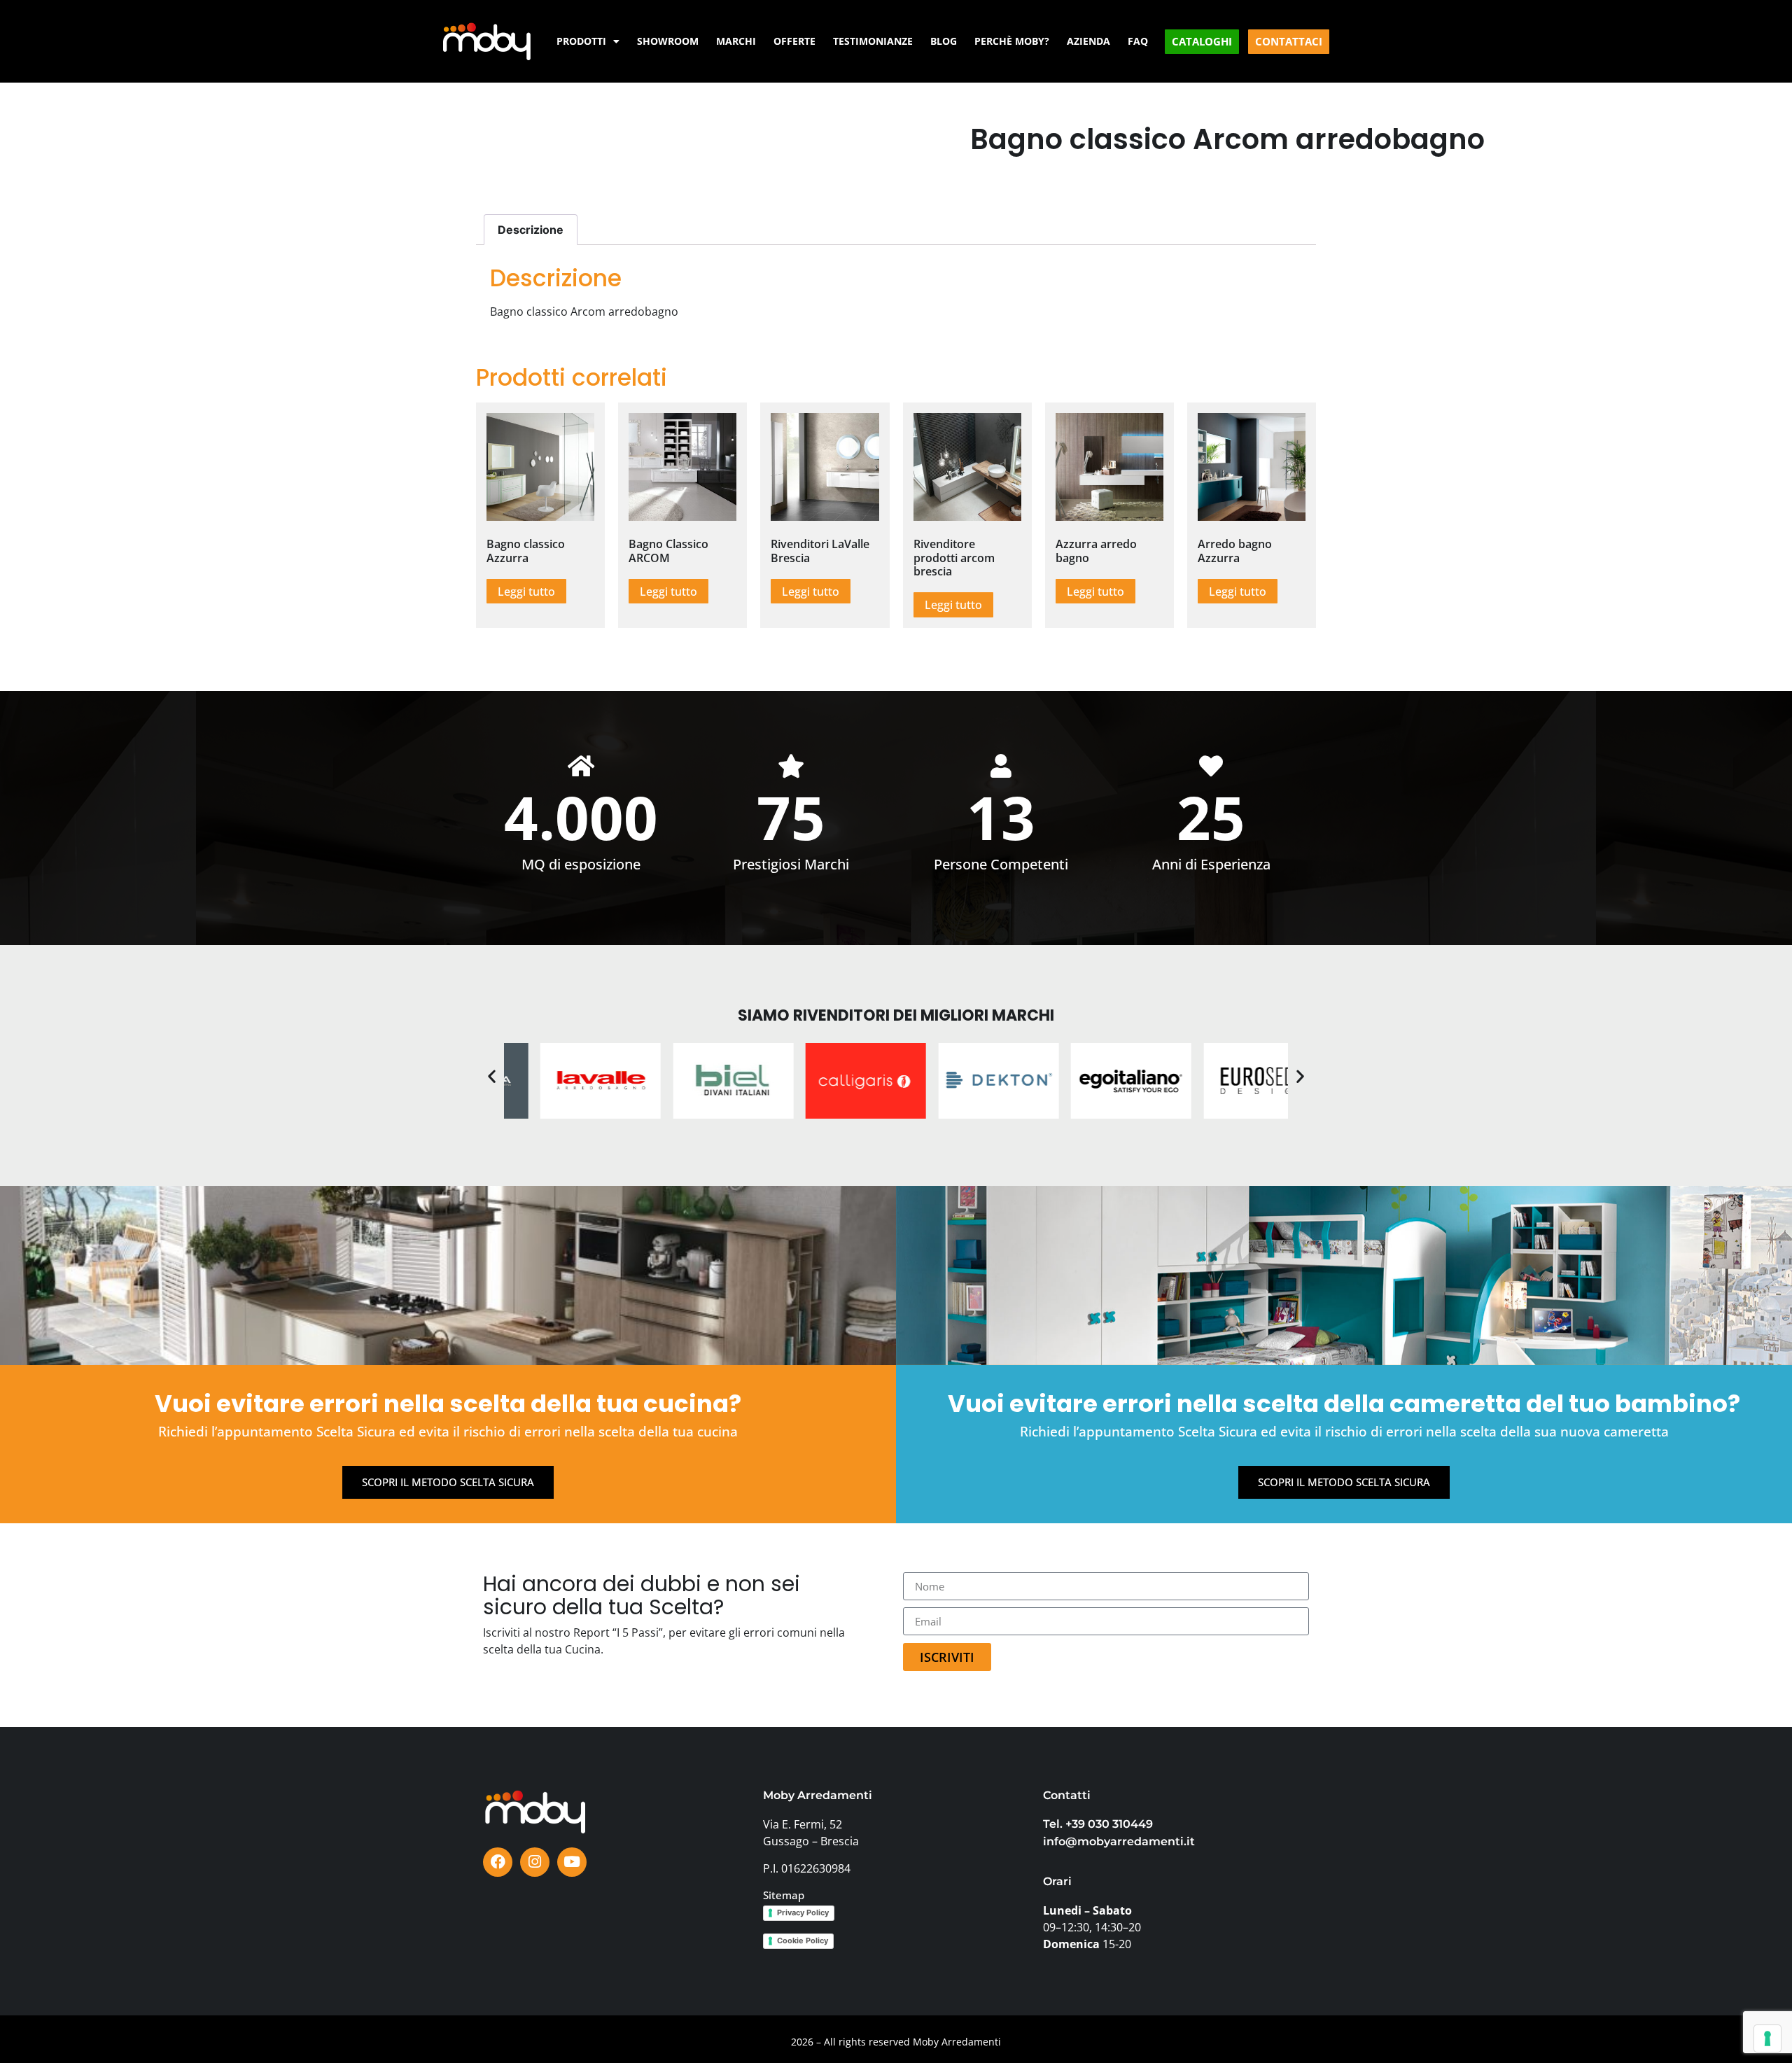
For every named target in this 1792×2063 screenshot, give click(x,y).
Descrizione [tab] (531, 230)
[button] (492, 1076)
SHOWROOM (668, 41)
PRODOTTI (581, 41)
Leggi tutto (526, 592)
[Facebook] (498, 1862)
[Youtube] (572, 1862)
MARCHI (736, 41)
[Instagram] (535, 1862)
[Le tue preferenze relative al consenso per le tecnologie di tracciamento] (1767, 2038)
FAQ (1138, 41)
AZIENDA (1088, 41)
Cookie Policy (803, 1940)
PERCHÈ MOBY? (1012, 41)
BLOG (944, 41)
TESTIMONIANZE (873, 41)
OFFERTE (794, 41)
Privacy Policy (803, 1912)
